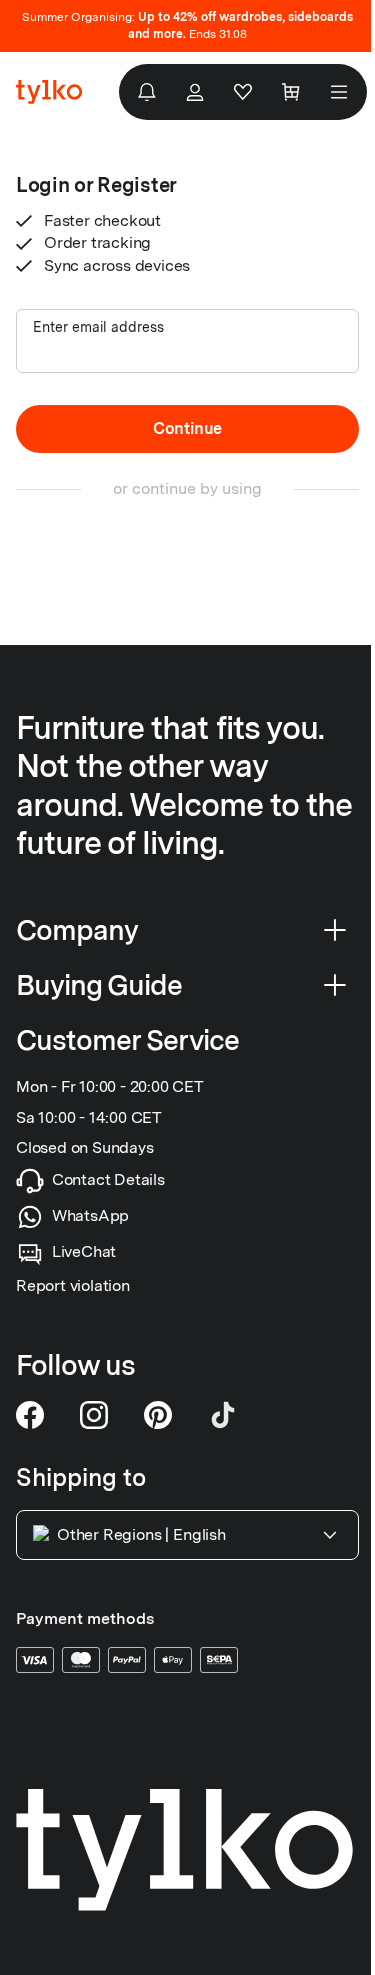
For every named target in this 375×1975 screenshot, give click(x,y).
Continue (187, 428)
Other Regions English (141, 1534)
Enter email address (98, 327)
